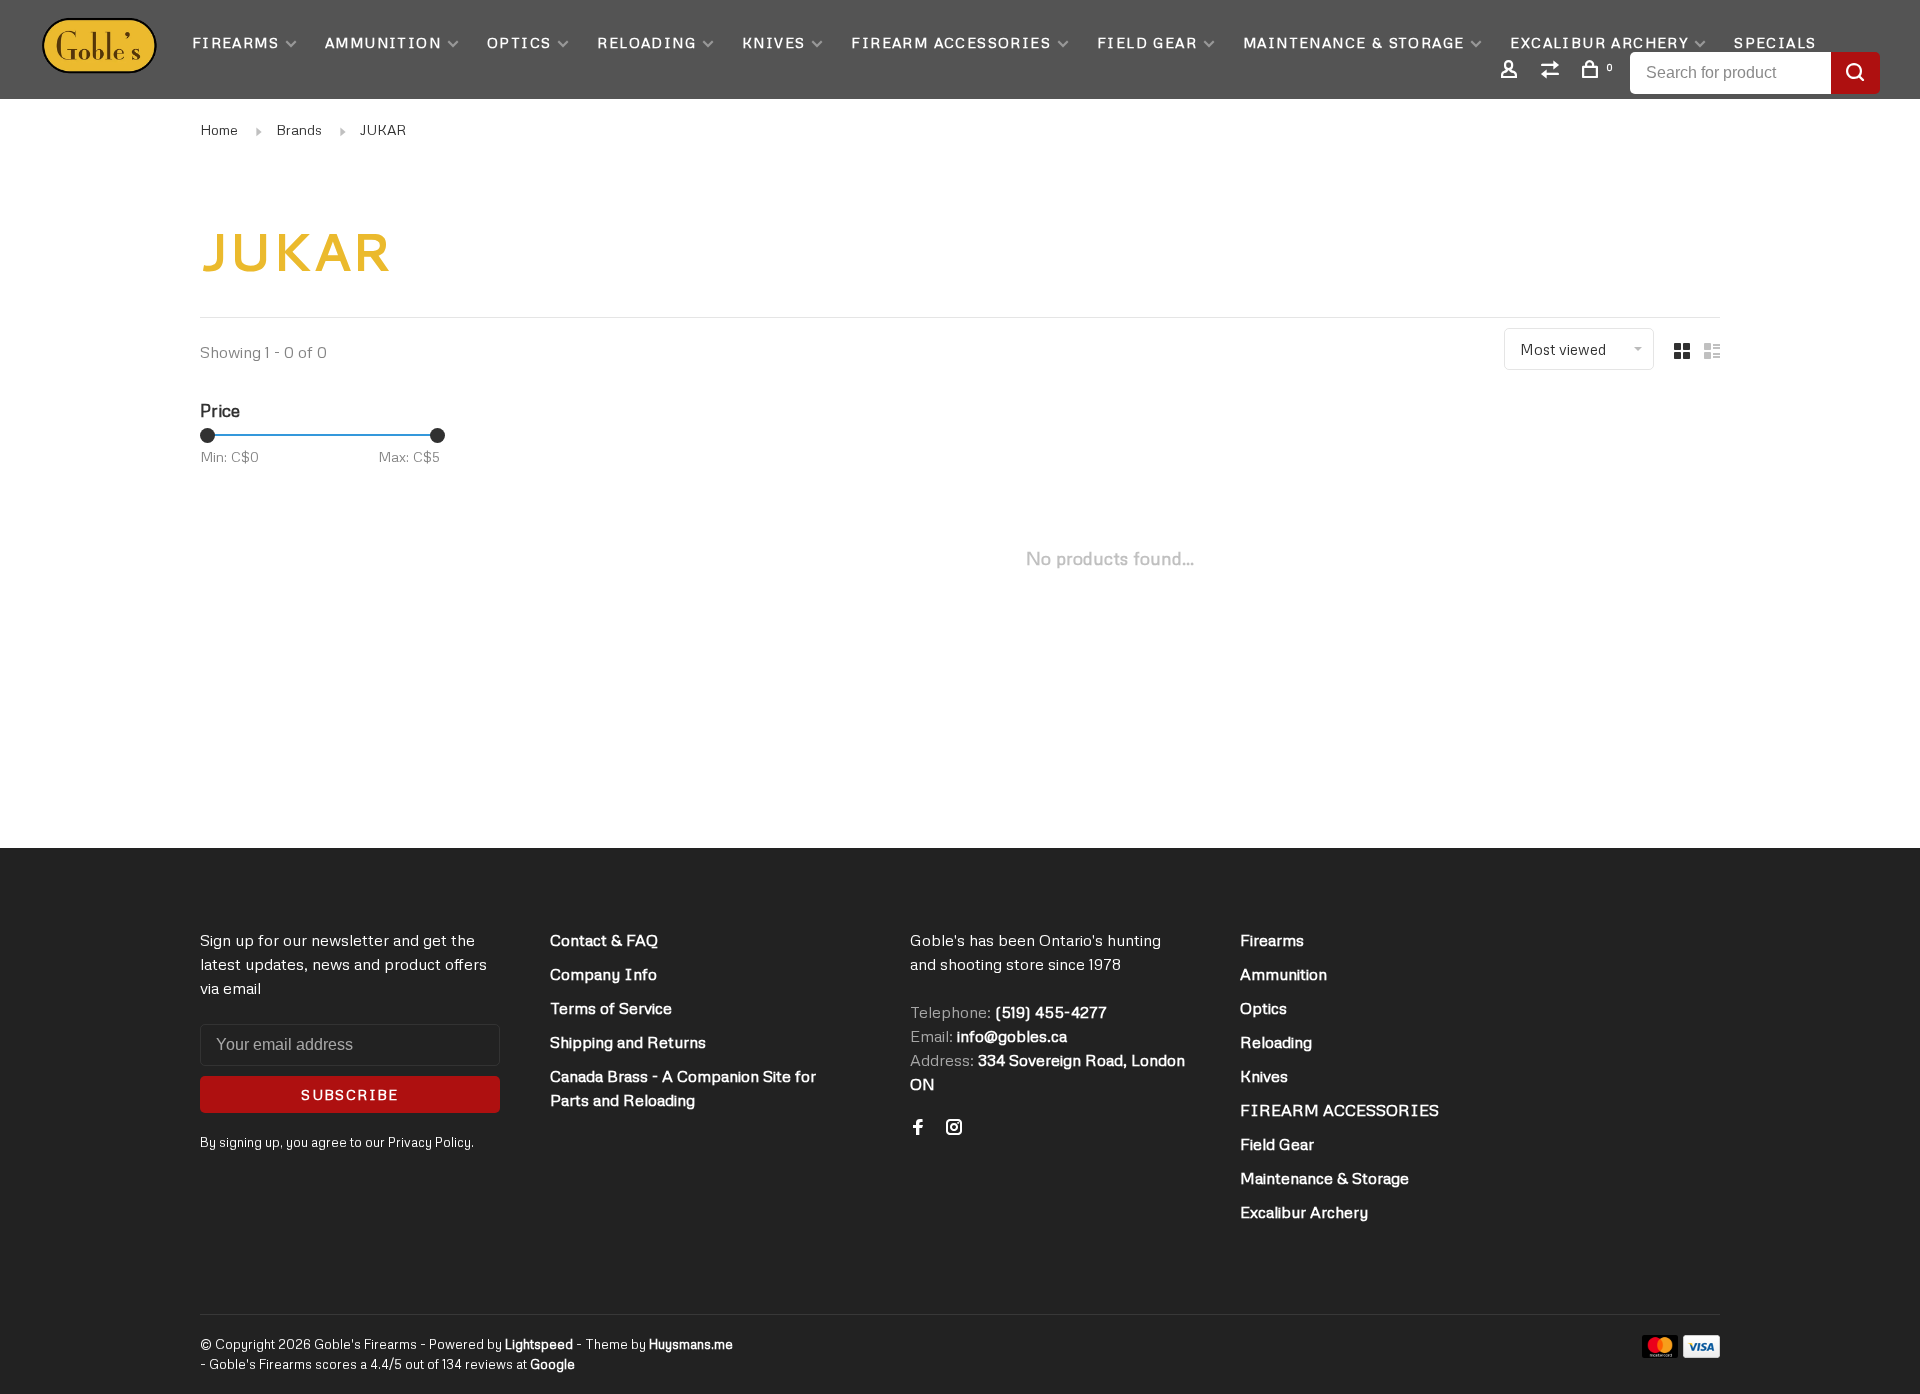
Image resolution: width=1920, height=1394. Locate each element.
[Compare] (1553, 71)
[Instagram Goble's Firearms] (954, 1128)
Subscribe (350, 1094)
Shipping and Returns (628, 1042)
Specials (1775, 42)
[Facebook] (918, 1128)
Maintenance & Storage (1353, 42)
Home (219, 129)
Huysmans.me (691, 1344)
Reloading (646, 42)
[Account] (1512, 71)
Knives (773, 42)
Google (552, 1364)
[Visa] (1701, 1352)
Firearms (235, 42)
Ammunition (383, 42)
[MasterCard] (1660, 1352)
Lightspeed (539, 1344)
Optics (519, 42)
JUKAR (383, 129)
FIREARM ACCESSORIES (951, 42)
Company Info (603, 974)
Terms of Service (611, 1008)
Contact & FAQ (604, 940)
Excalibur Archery (1599, 42)
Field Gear (1147, 42)
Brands (299, 129)
